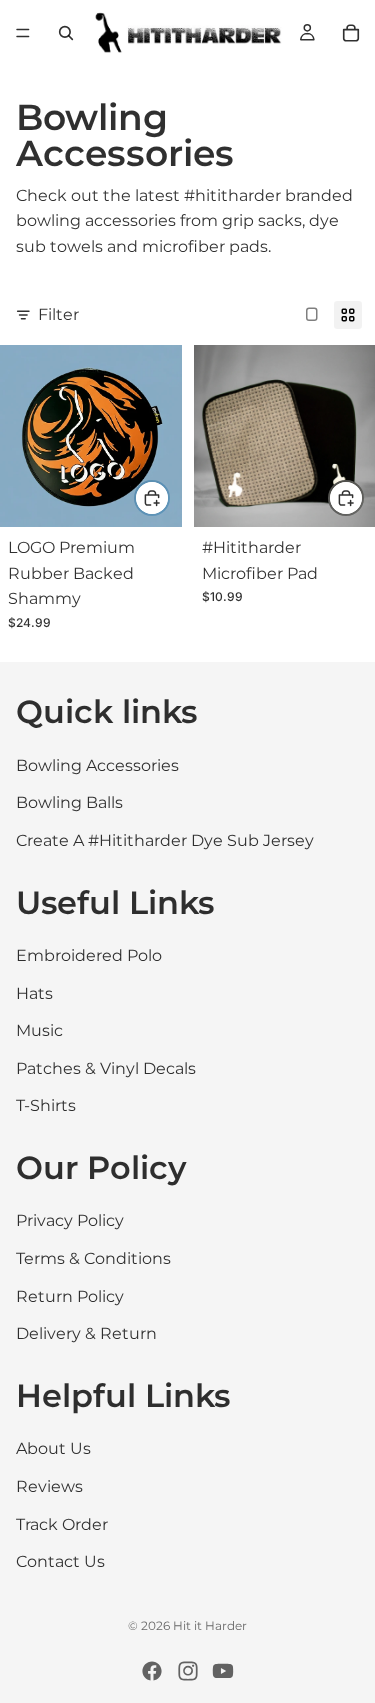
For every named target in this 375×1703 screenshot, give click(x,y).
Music (39, 1030)
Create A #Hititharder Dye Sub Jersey (165, 840)
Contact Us (60, 1561)
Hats (34, 993)
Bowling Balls (69, 802)
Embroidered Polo (89, 955)
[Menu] (23, 33)
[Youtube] (223, 1671)
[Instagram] (188, 1671)
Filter (58, 314)
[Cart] (351, 33)
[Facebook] (152, 1671)
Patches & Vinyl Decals (106, 1068)
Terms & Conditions (93, 1258)
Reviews (49, 1486)
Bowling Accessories (97, 765)
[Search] (66, 33)
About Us (53, 1449)
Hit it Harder (210, 1625)
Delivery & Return (86, 1333)
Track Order (62, 1524)
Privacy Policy (70, 1221)
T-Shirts (46, 1105)
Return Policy (70, 1296)
